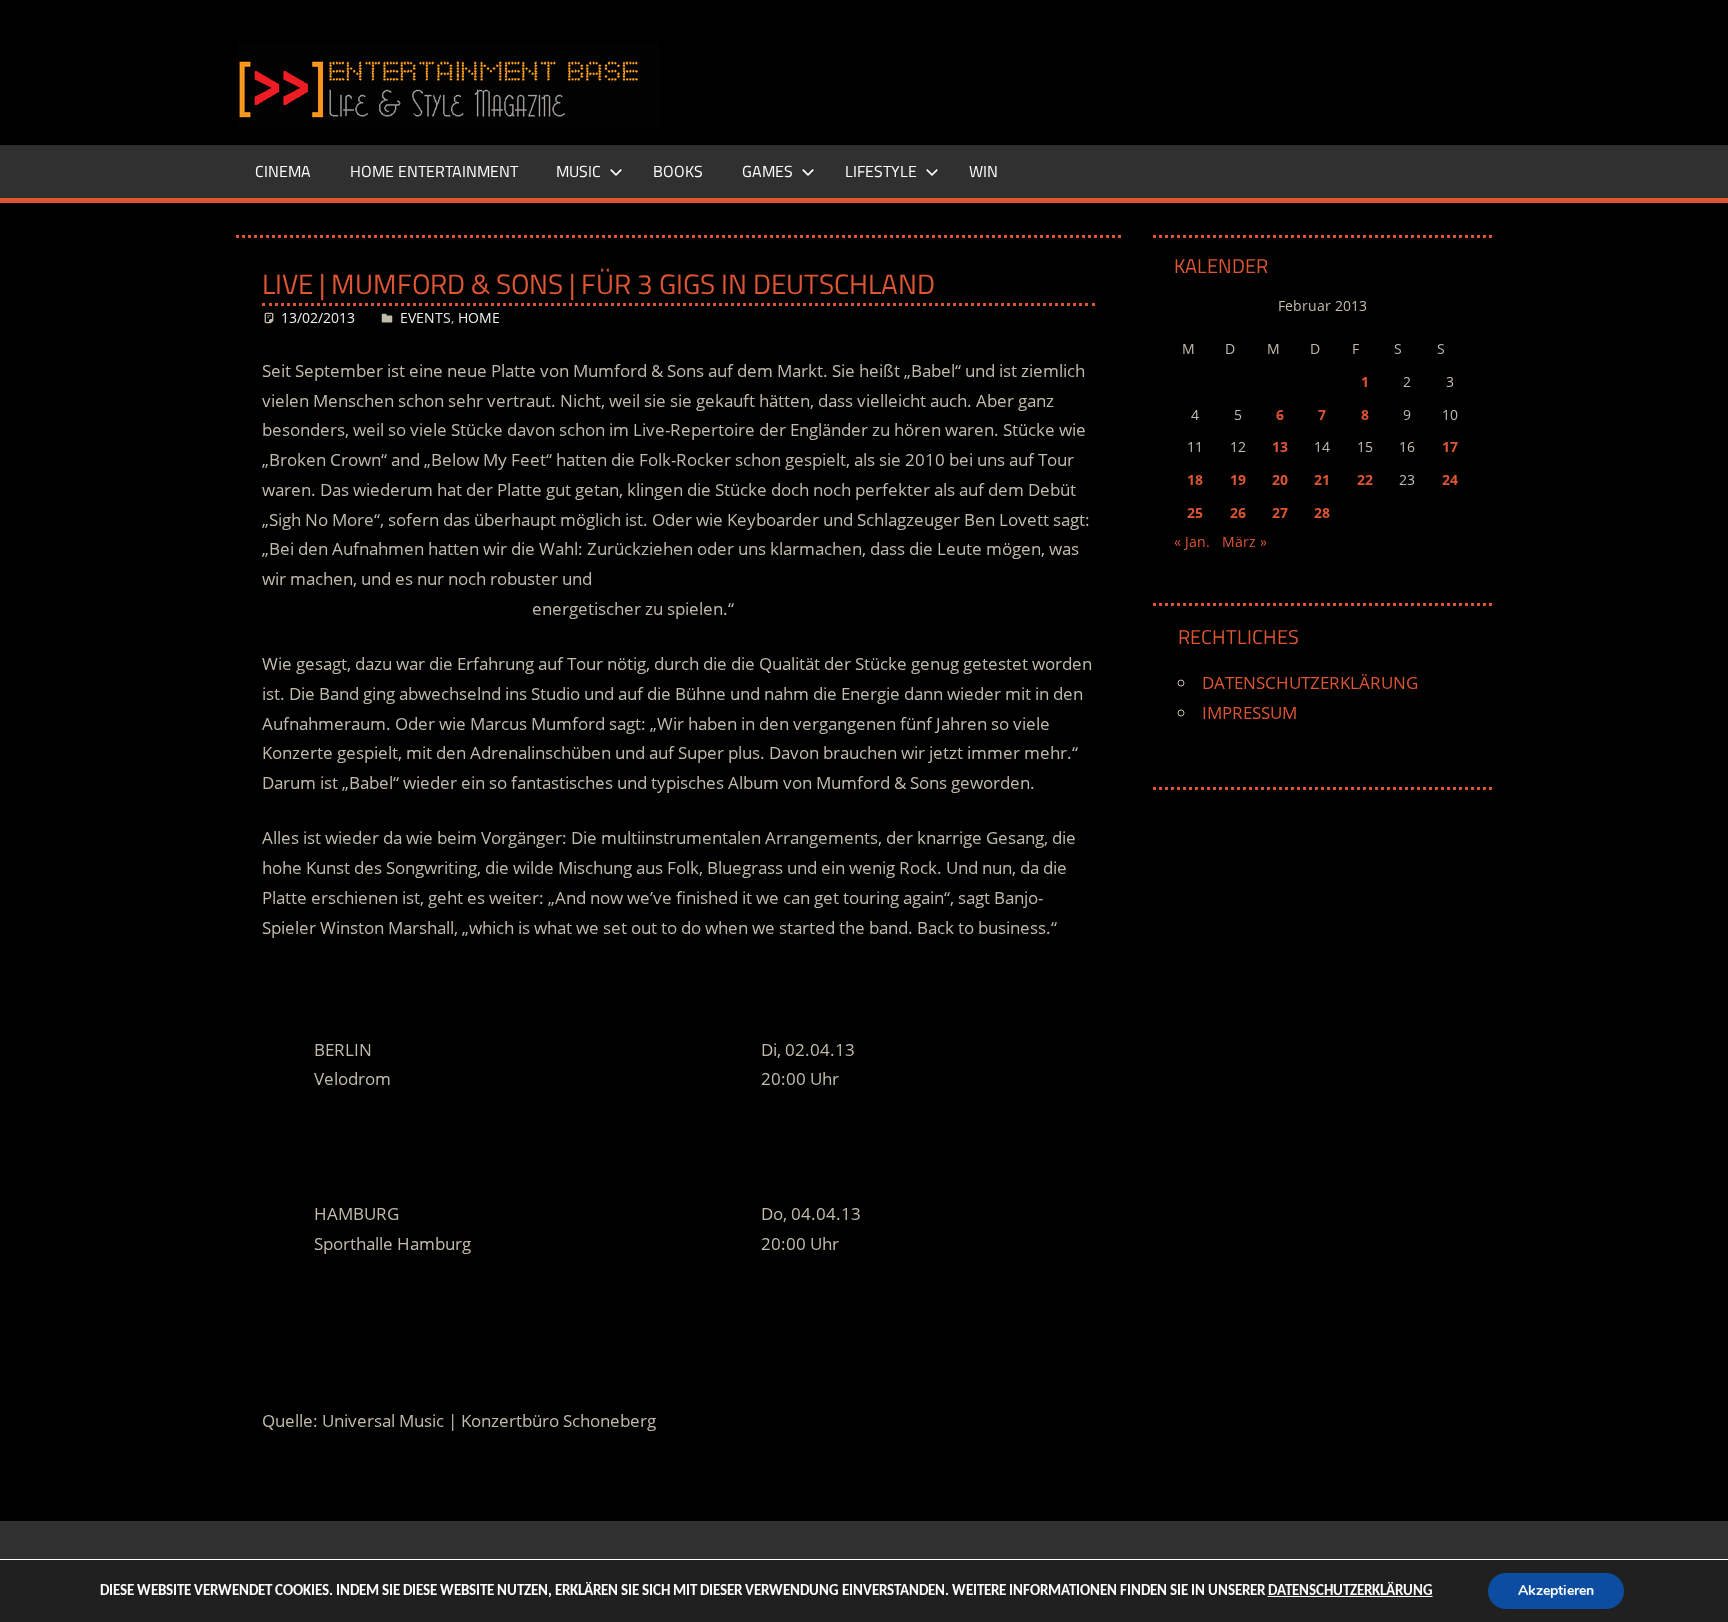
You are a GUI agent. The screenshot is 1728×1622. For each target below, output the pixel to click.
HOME (479, 317)
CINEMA (283, 171)
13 (1280, 446)
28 (1322, 512)
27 (1280, 512)
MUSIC (578, 171)
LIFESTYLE (881, 171)
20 (1280, 479)
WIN (983, 171)
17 (1450, 446)
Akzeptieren (1556, 1590)
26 (1238, 512)
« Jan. (1192, 541)
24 (1450, 479)
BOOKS (678, 171)
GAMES (767, 171)
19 (1238, 479)
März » (1244, 541)
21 (1322, 479)
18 (1195, 479)
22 (1365, 479)
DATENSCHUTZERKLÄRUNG (1310, 682)
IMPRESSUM (1249, 712)
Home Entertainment (434, 171)
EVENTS (425, 317)
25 (1195, 512)
